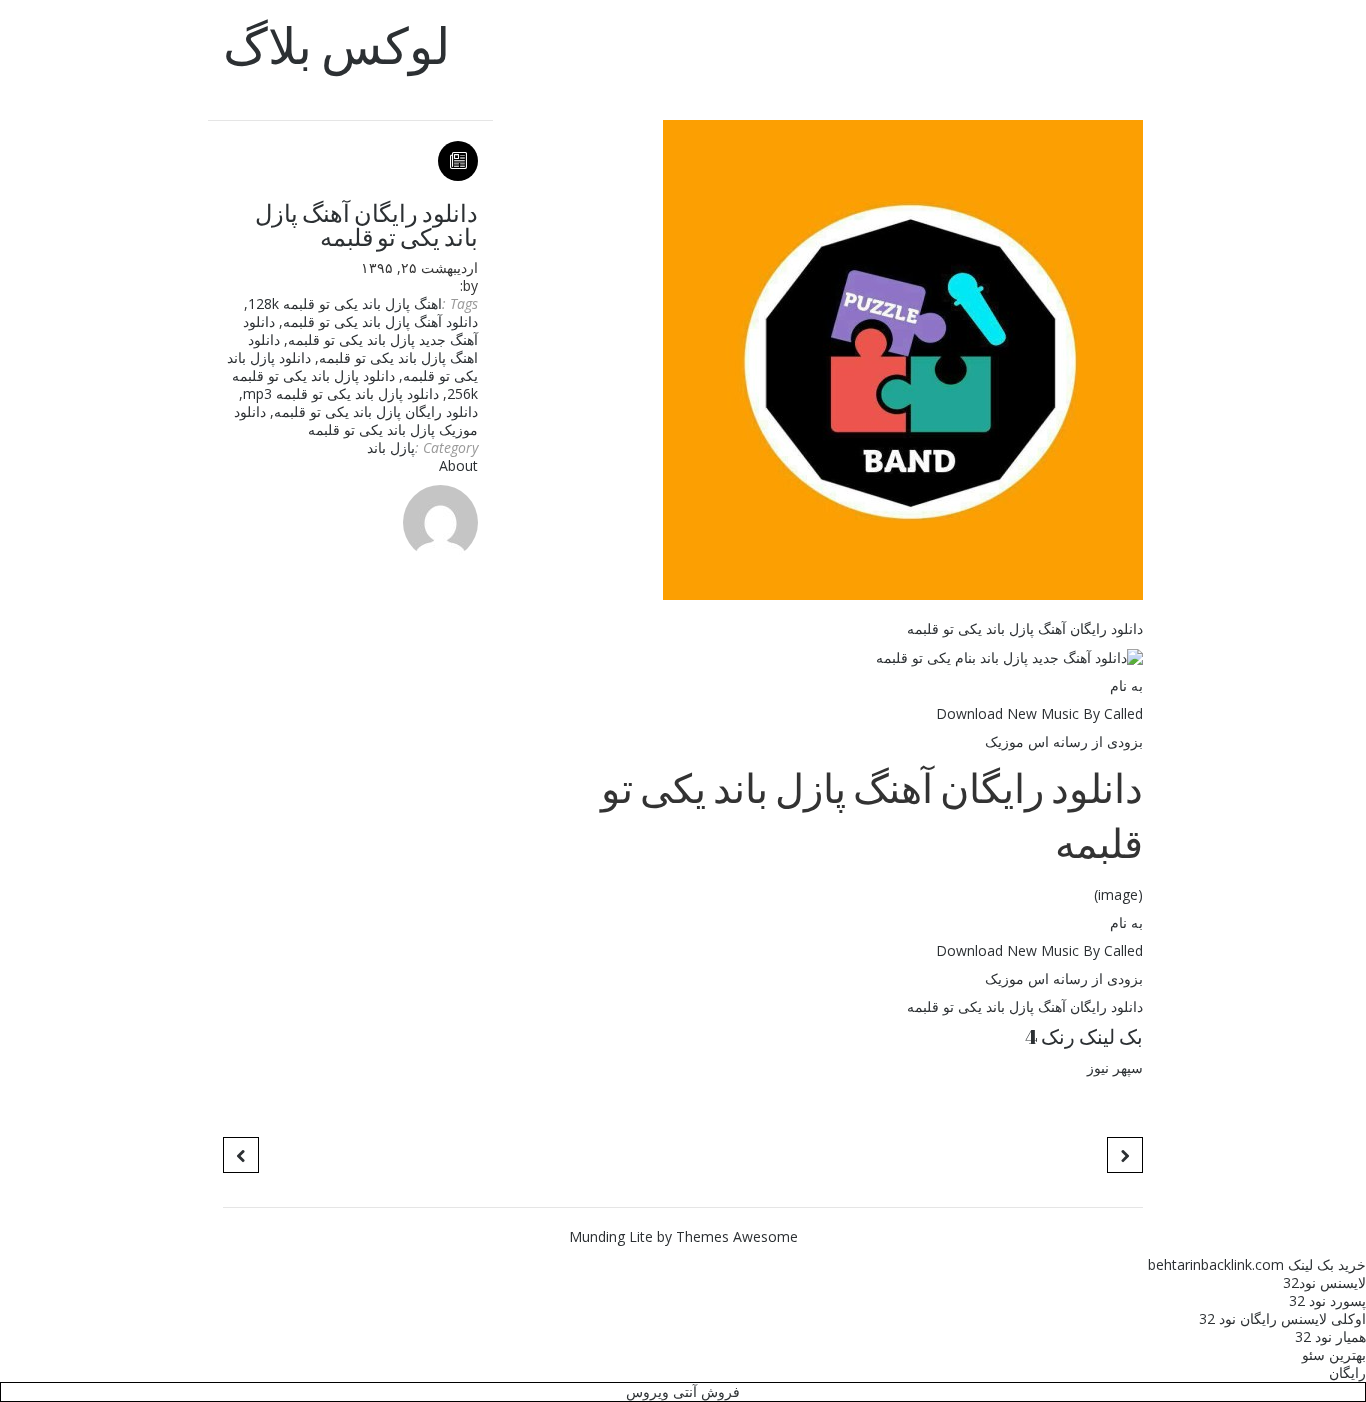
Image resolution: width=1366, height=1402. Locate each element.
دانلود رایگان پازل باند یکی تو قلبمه (376, 411)
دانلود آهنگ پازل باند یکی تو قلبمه (380, 321)
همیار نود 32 (1330, 1336)
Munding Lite (611, 1236)
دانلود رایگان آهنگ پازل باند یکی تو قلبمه (366, 225)
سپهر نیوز (1115, 1067)
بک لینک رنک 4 (1084, 1036)
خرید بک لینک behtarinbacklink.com (1257, 1264)
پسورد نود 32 (1327, 1300)
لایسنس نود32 (1324, 1282)
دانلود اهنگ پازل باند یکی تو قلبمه (363, 348)
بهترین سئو (1334, 1354)
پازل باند (391, 447)
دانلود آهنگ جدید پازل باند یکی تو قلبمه (360, 330)
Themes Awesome (737, 1236)
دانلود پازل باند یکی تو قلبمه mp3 (341, 393)
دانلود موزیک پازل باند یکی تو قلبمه (356, 420)
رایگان (1347, 1372)
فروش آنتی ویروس (683, 1391)
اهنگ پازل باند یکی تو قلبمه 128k (345, 303)
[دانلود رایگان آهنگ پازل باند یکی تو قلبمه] (825, 360)
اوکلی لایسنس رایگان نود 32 (1282, 1318)
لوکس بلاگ (336, 45)
